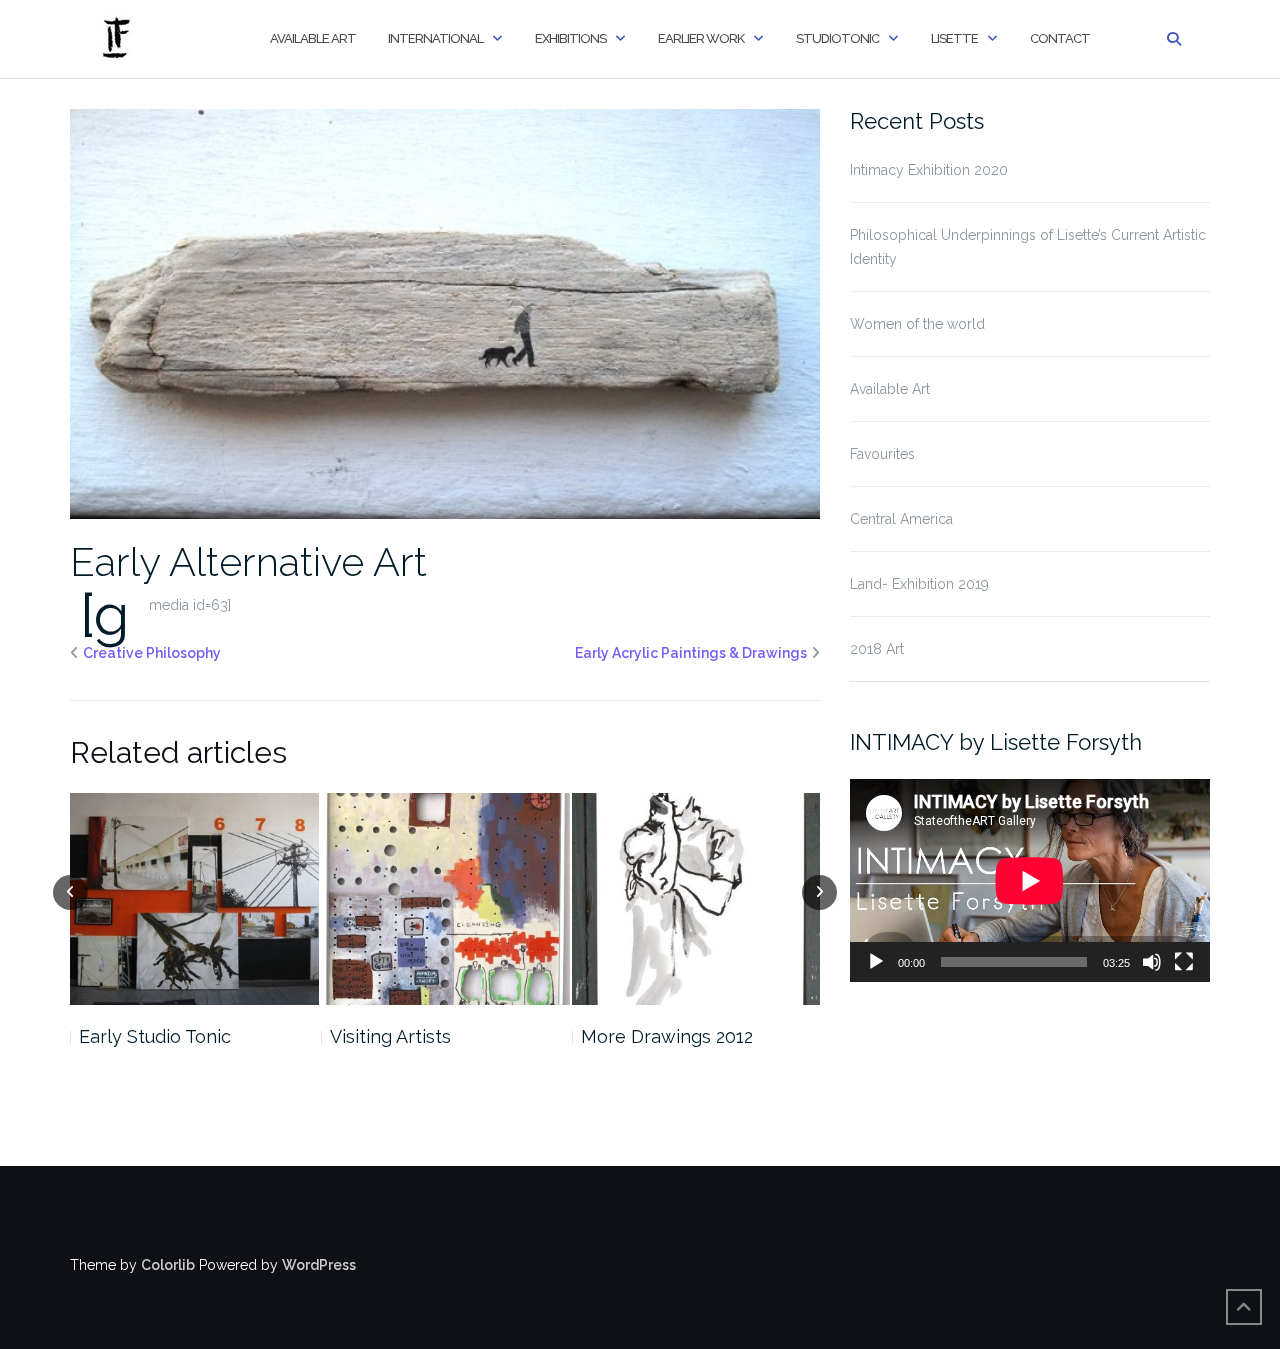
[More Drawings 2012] (696, 898)
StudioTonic (837, 38)
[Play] (876, 962)
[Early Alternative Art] (445, 313)
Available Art (313, 38)
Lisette (954, 38)
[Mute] (1152, 962)
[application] (1030, 880)
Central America (901, 519)
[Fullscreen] (1184, 962)
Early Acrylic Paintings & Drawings (691, 653)
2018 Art (877, 649)
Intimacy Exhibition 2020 (929, 170)
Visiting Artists (390, 1036)
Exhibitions (570, 38)
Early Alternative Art (248, 561)
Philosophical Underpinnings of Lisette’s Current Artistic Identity (1028, 247)
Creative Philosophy (152, 653)
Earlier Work (701, 38)
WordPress (319, 1265)
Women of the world (917, 324)
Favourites (882, 454)
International (435, 38)
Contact (1060, 38)
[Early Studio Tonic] (194, 898)
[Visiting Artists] (445, 898)
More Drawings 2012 (667, 1036)
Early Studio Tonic (155, 1036)
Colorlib (168, 1265)
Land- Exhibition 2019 (919, 584)
